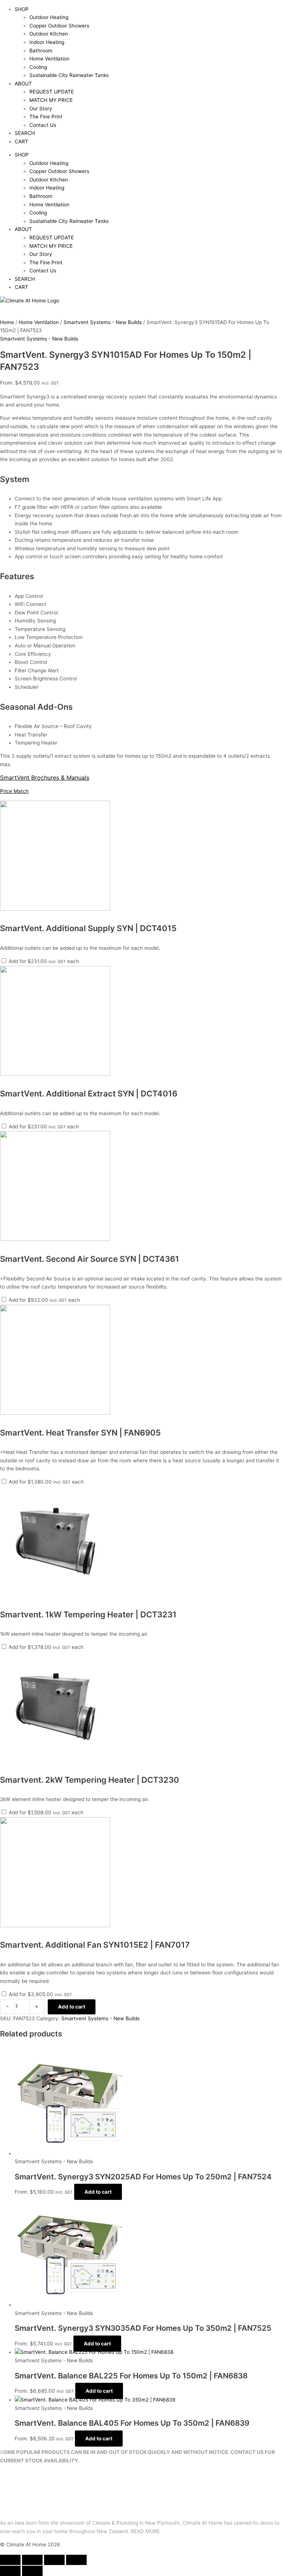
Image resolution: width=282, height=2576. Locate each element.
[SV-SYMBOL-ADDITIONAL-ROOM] (55, 909)
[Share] (54, 2560)
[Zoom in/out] (10, 2560)
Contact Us (43, 125)
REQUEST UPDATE (52, 92)
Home (7, 322)
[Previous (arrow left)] (10, 2571)
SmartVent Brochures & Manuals (45, 778)
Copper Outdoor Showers (59, 26)
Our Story (41, 109)
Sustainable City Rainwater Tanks (69, 75)
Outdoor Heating (49, 17)
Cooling (38, 67)
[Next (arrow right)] (32, 2571)
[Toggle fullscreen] (32, 2560)
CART (21, 142)
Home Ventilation (49, 59)
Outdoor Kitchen (49, 34)
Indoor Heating (47, 42)
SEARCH (25, 133)
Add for (43, 961)
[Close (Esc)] (76, 2560)
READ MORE (145, 2531)
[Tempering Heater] (55, 1595)
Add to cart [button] (98, 2192)
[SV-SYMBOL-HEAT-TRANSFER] (55, 1413)
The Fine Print (46, 117)
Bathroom (41, 51)
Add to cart (72, 2007)
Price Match (14, 791)
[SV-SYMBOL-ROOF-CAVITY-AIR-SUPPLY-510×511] (55, 1239)
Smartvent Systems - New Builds (103, 322)
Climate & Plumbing (115, 2523)
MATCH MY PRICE (51, 100)
